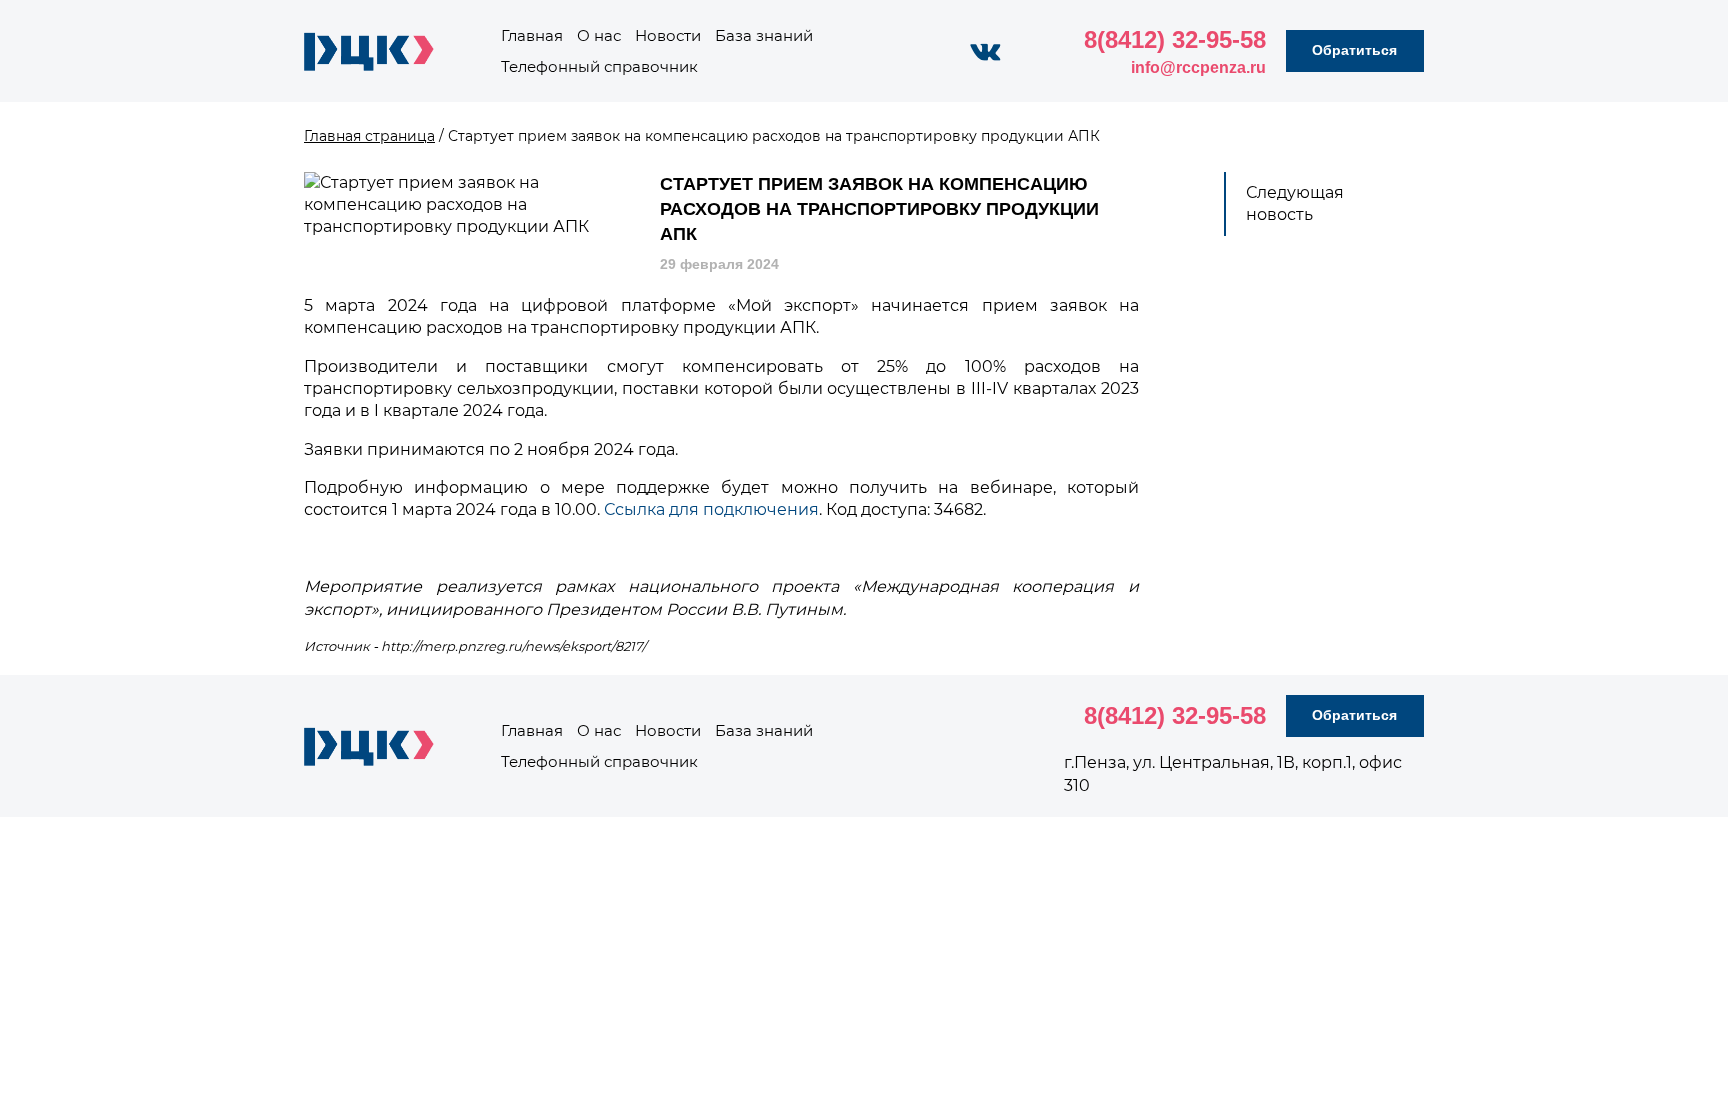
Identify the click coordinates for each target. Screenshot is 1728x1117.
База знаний (764, 35)
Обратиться (1354, 50)
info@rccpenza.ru (1198, 67)
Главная (532, 35)
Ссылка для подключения (711, 509)
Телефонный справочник (599, 66)
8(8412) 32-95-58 (1175, 39)
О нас (599, 35)
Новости (668, 35)
